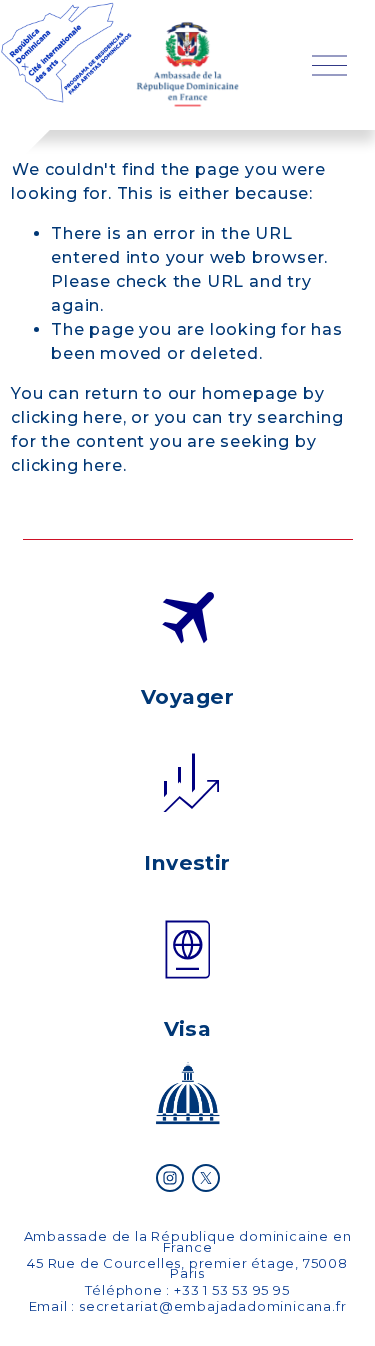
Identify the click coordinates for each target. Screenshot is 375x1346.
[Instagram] (170, 1178)
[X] (206, 1178)
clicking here (66, 417)
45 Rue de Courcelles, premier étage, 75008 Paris (187, 1268)
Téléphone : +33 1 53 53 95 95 (187, 1290)
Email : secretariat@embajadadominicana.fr (188, 1306)
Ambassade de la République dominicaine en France (188, 1241)
